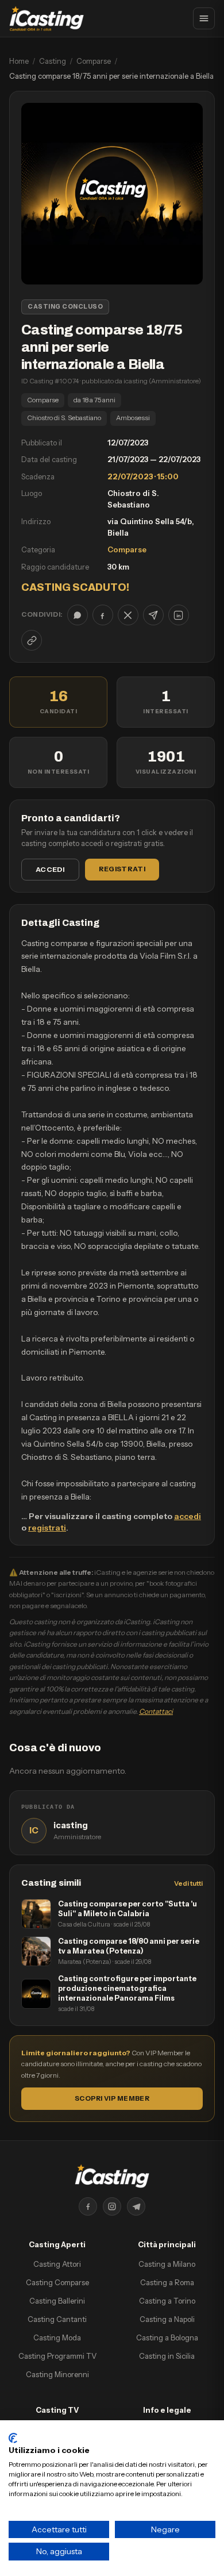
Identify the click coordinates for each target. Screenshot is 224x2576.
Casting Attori (57, 2264)
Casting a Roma (167, 2282)
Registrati (122, 869)
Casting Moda (57, 2337)
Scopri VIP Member (112, 2098)
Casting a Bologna (167, 2337)
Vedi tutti (188, 1883)
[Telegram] (136, 2206)
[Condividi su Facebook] (103, 615)
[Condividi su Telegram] (153, 615)
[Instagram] (112, 2206)
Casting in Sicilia (167, 2356)
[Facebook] (88, 2206)
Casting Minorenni (57, 2374)
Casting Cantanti (57, 2319)
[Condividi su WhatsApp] (78, 615)
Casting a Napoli (167, 2319)
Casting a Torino (167, 2301)
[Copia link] (32, 640)
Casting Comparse (57, 2282)
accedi (188, 1516)
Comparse (94, 61)
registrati (47, 1528)
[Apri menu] (204, 18)
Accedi (50, 869)
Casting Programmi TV (57, 2356)
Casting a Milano (167, 2264)
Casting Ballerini (57, 2301)
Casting (53, 61)
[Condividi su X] (128, 615)
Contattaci (156, 1711)
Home (19, 61)
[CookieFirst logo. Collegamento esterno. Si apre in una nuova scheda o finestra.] (13, 2438)
